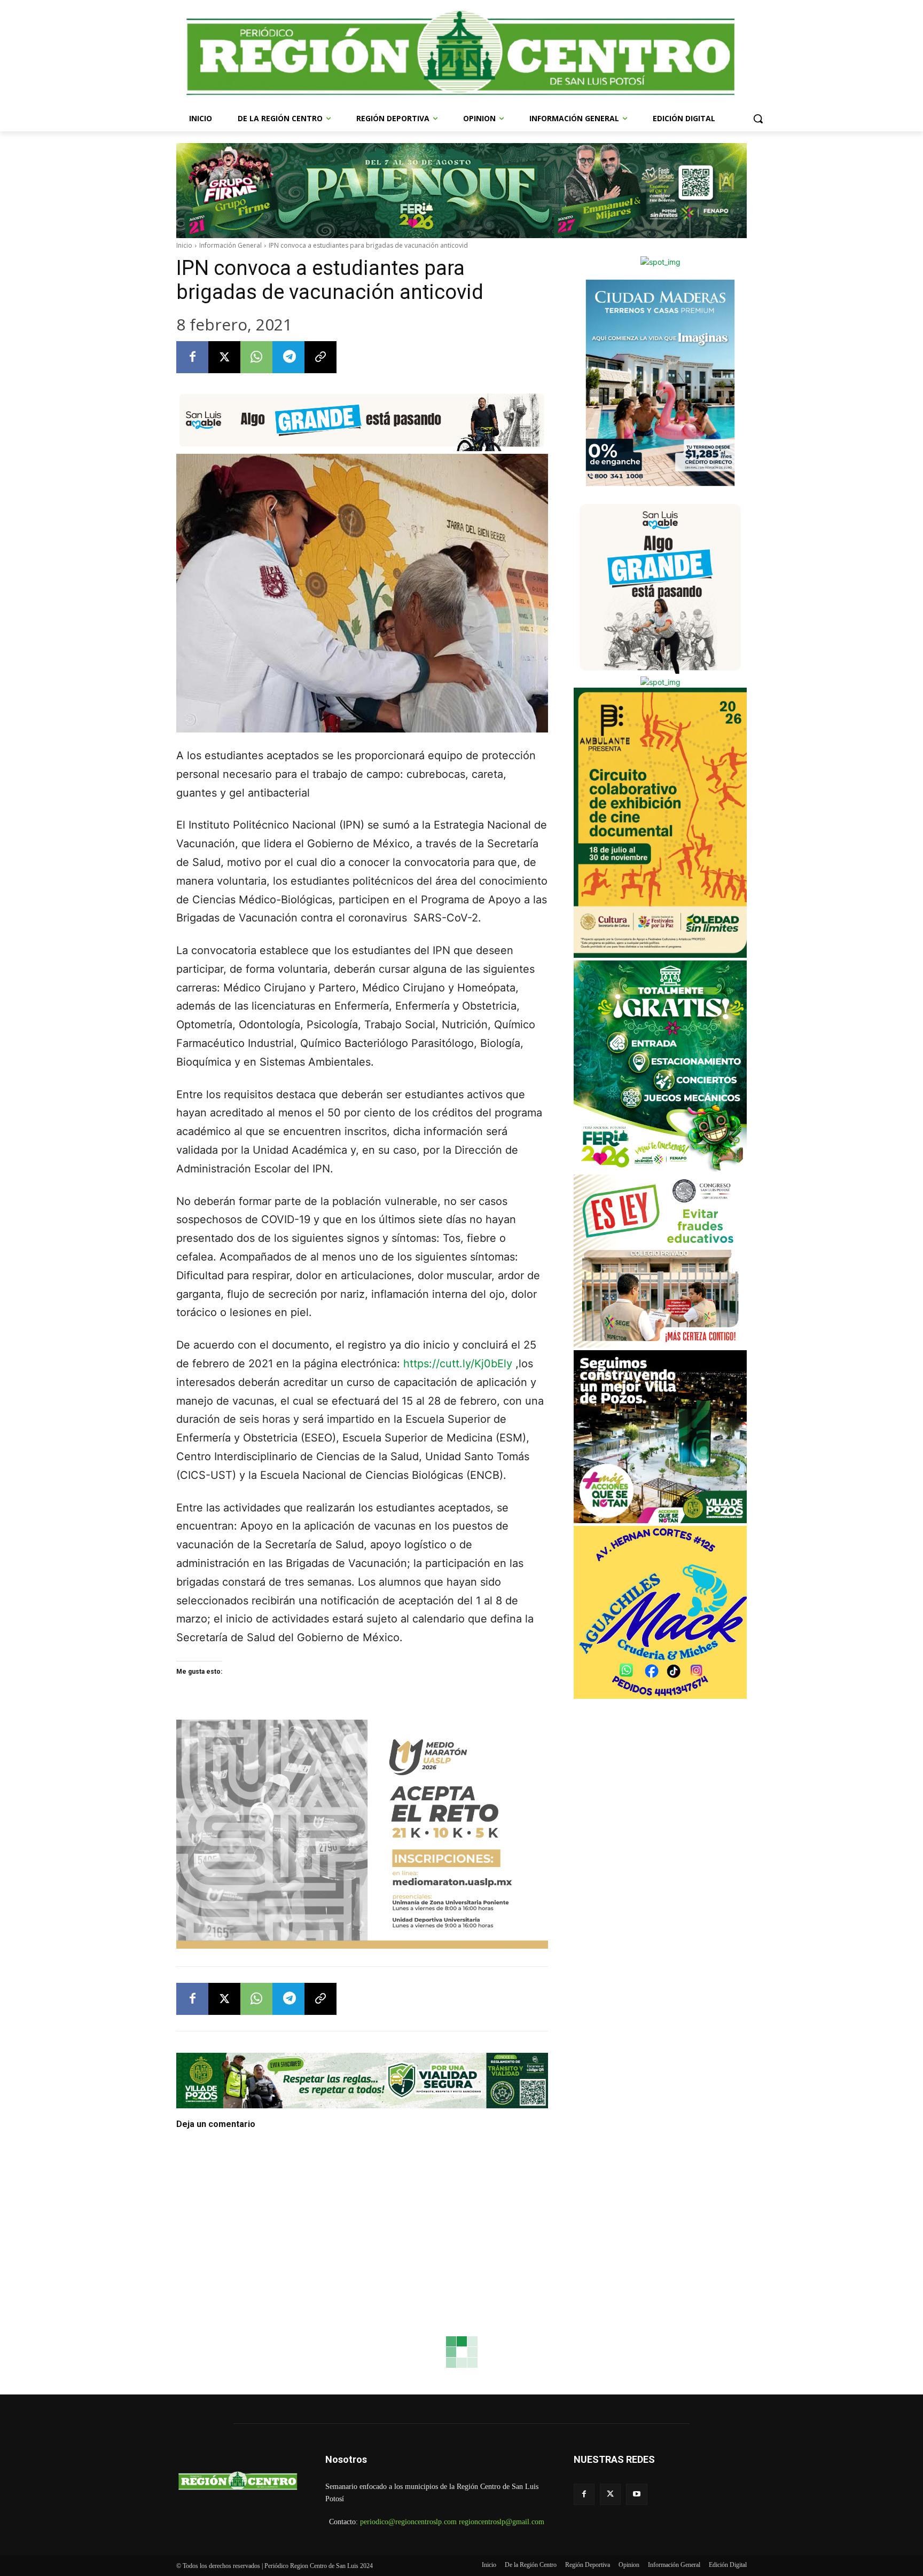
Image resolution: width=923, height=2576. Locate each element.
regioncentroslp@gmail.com (502, 2522)
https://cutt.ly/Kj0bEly (458, 1364)
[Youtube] (636, 2494)
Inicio (184, 245)
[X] (224, 357)
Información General (230, 245)
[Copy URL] (320, 357)
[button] (758, 119)
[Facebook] (192, 357)
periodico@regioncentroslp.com (408, 2522)
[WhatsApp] (256, 357)
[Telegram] (288, 357)
